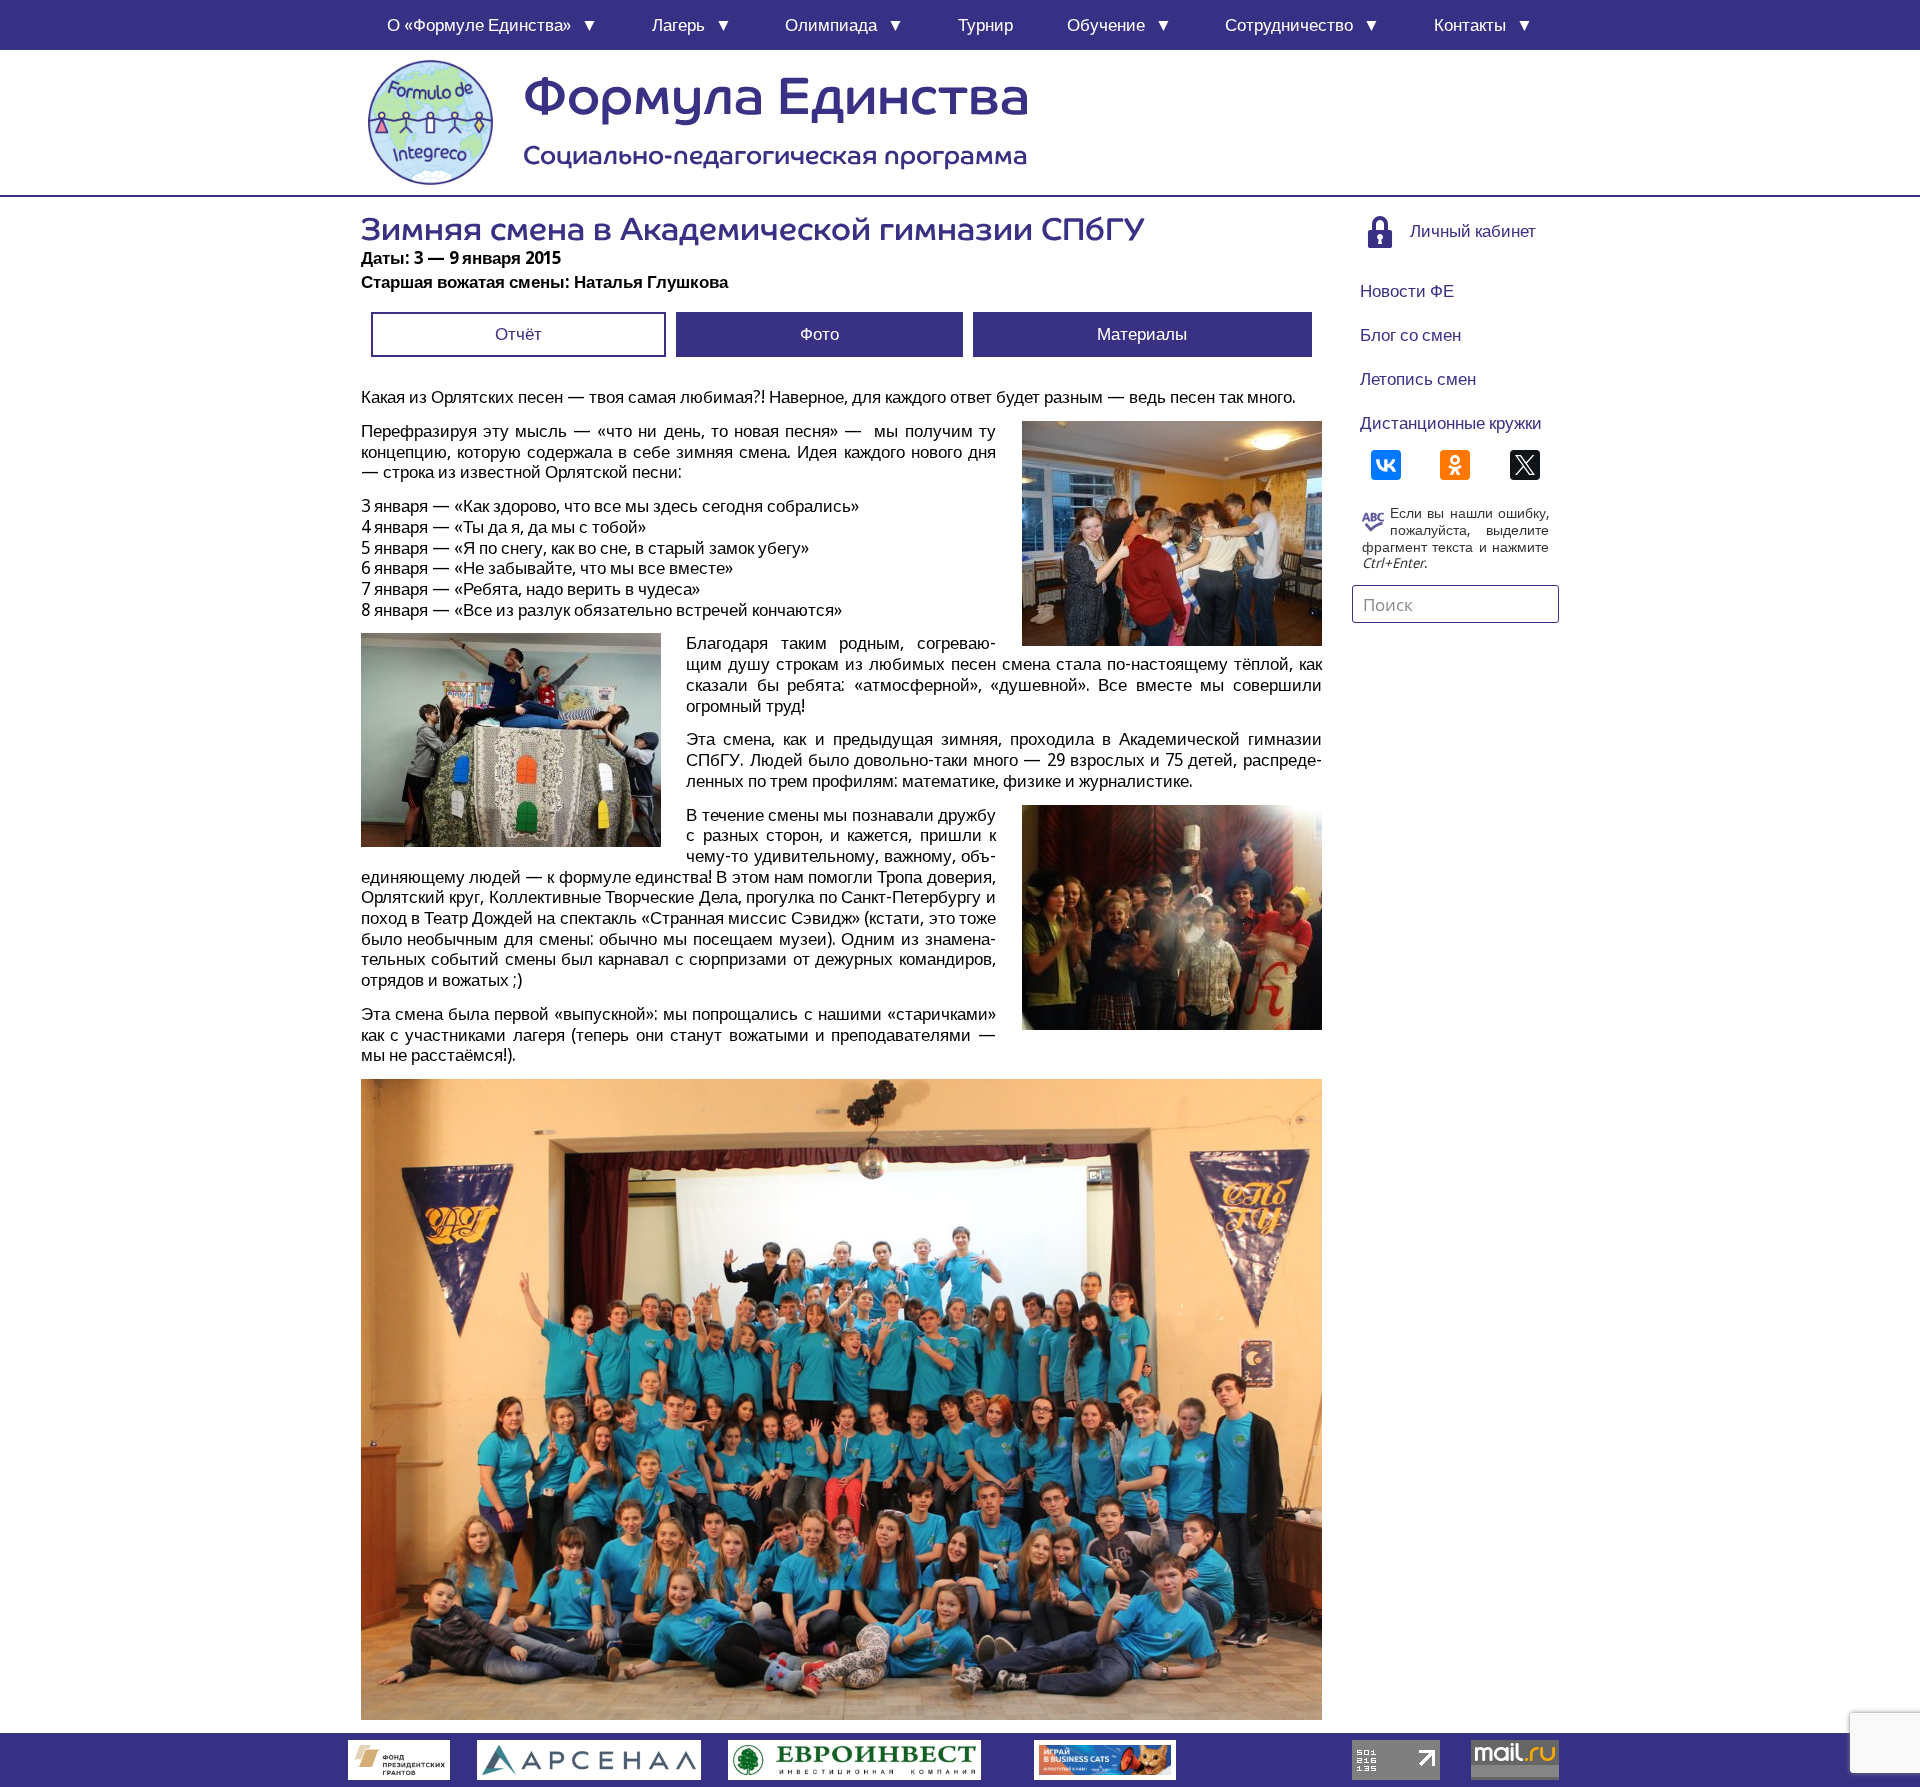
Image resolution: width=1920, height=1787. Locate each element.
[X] (1525, 465)
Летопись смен (1418, 379)
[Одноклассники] (1455, 465)
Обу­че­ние (1106, 25)
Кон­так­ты (1470, 25)
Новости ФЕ (1407, 291)
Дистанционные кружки (1451, 423)
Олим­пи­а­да (831, 25)
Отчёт (518, 334)
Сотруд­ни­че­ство (1289, 25)
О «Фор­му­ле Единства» (479, 25)
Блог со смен (1410, 335)
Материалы (1142, 334)
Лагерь (678, 25)
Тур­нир (985, 25)
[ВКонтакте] (1386, 465)
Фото (819, 334)
